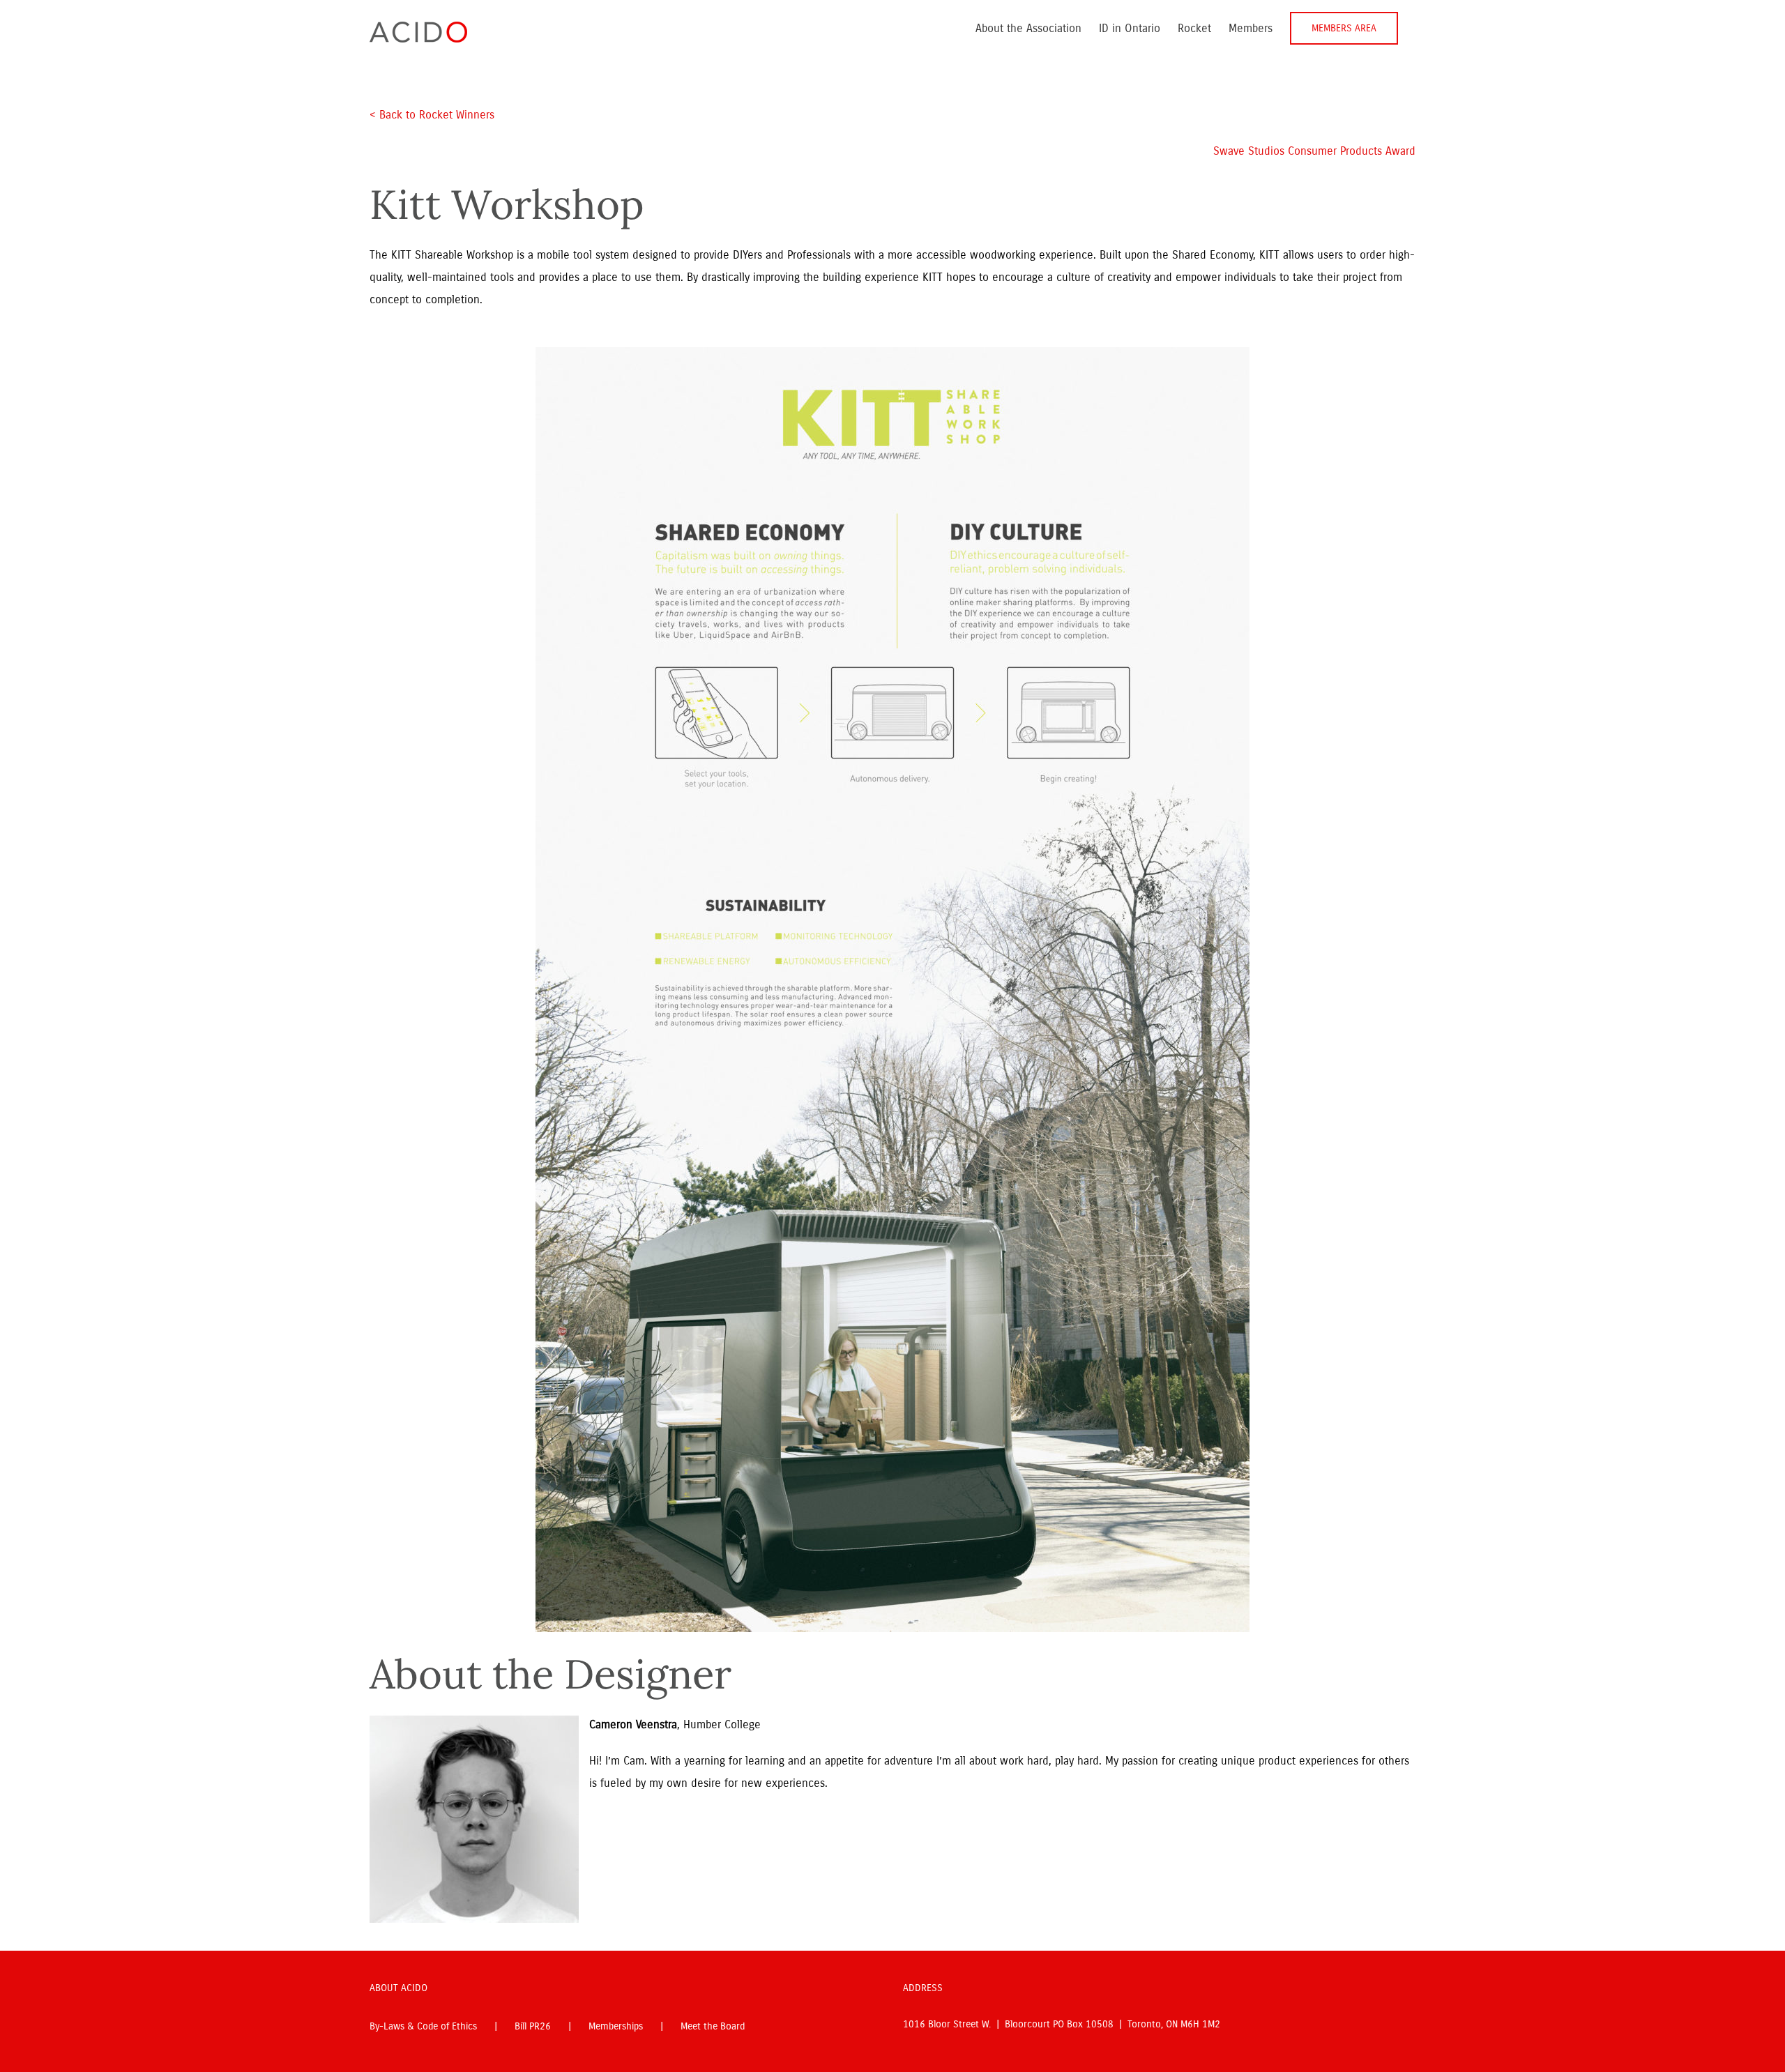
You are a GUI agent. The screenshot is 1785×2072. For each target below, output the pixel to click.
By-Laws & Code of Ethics (423, 2026)
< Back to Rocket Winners (432, 115)
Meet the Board (713, 2026)
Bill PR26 (533, 2026)
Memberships (616, 2026)
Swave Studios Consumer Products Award (1314, 151)
